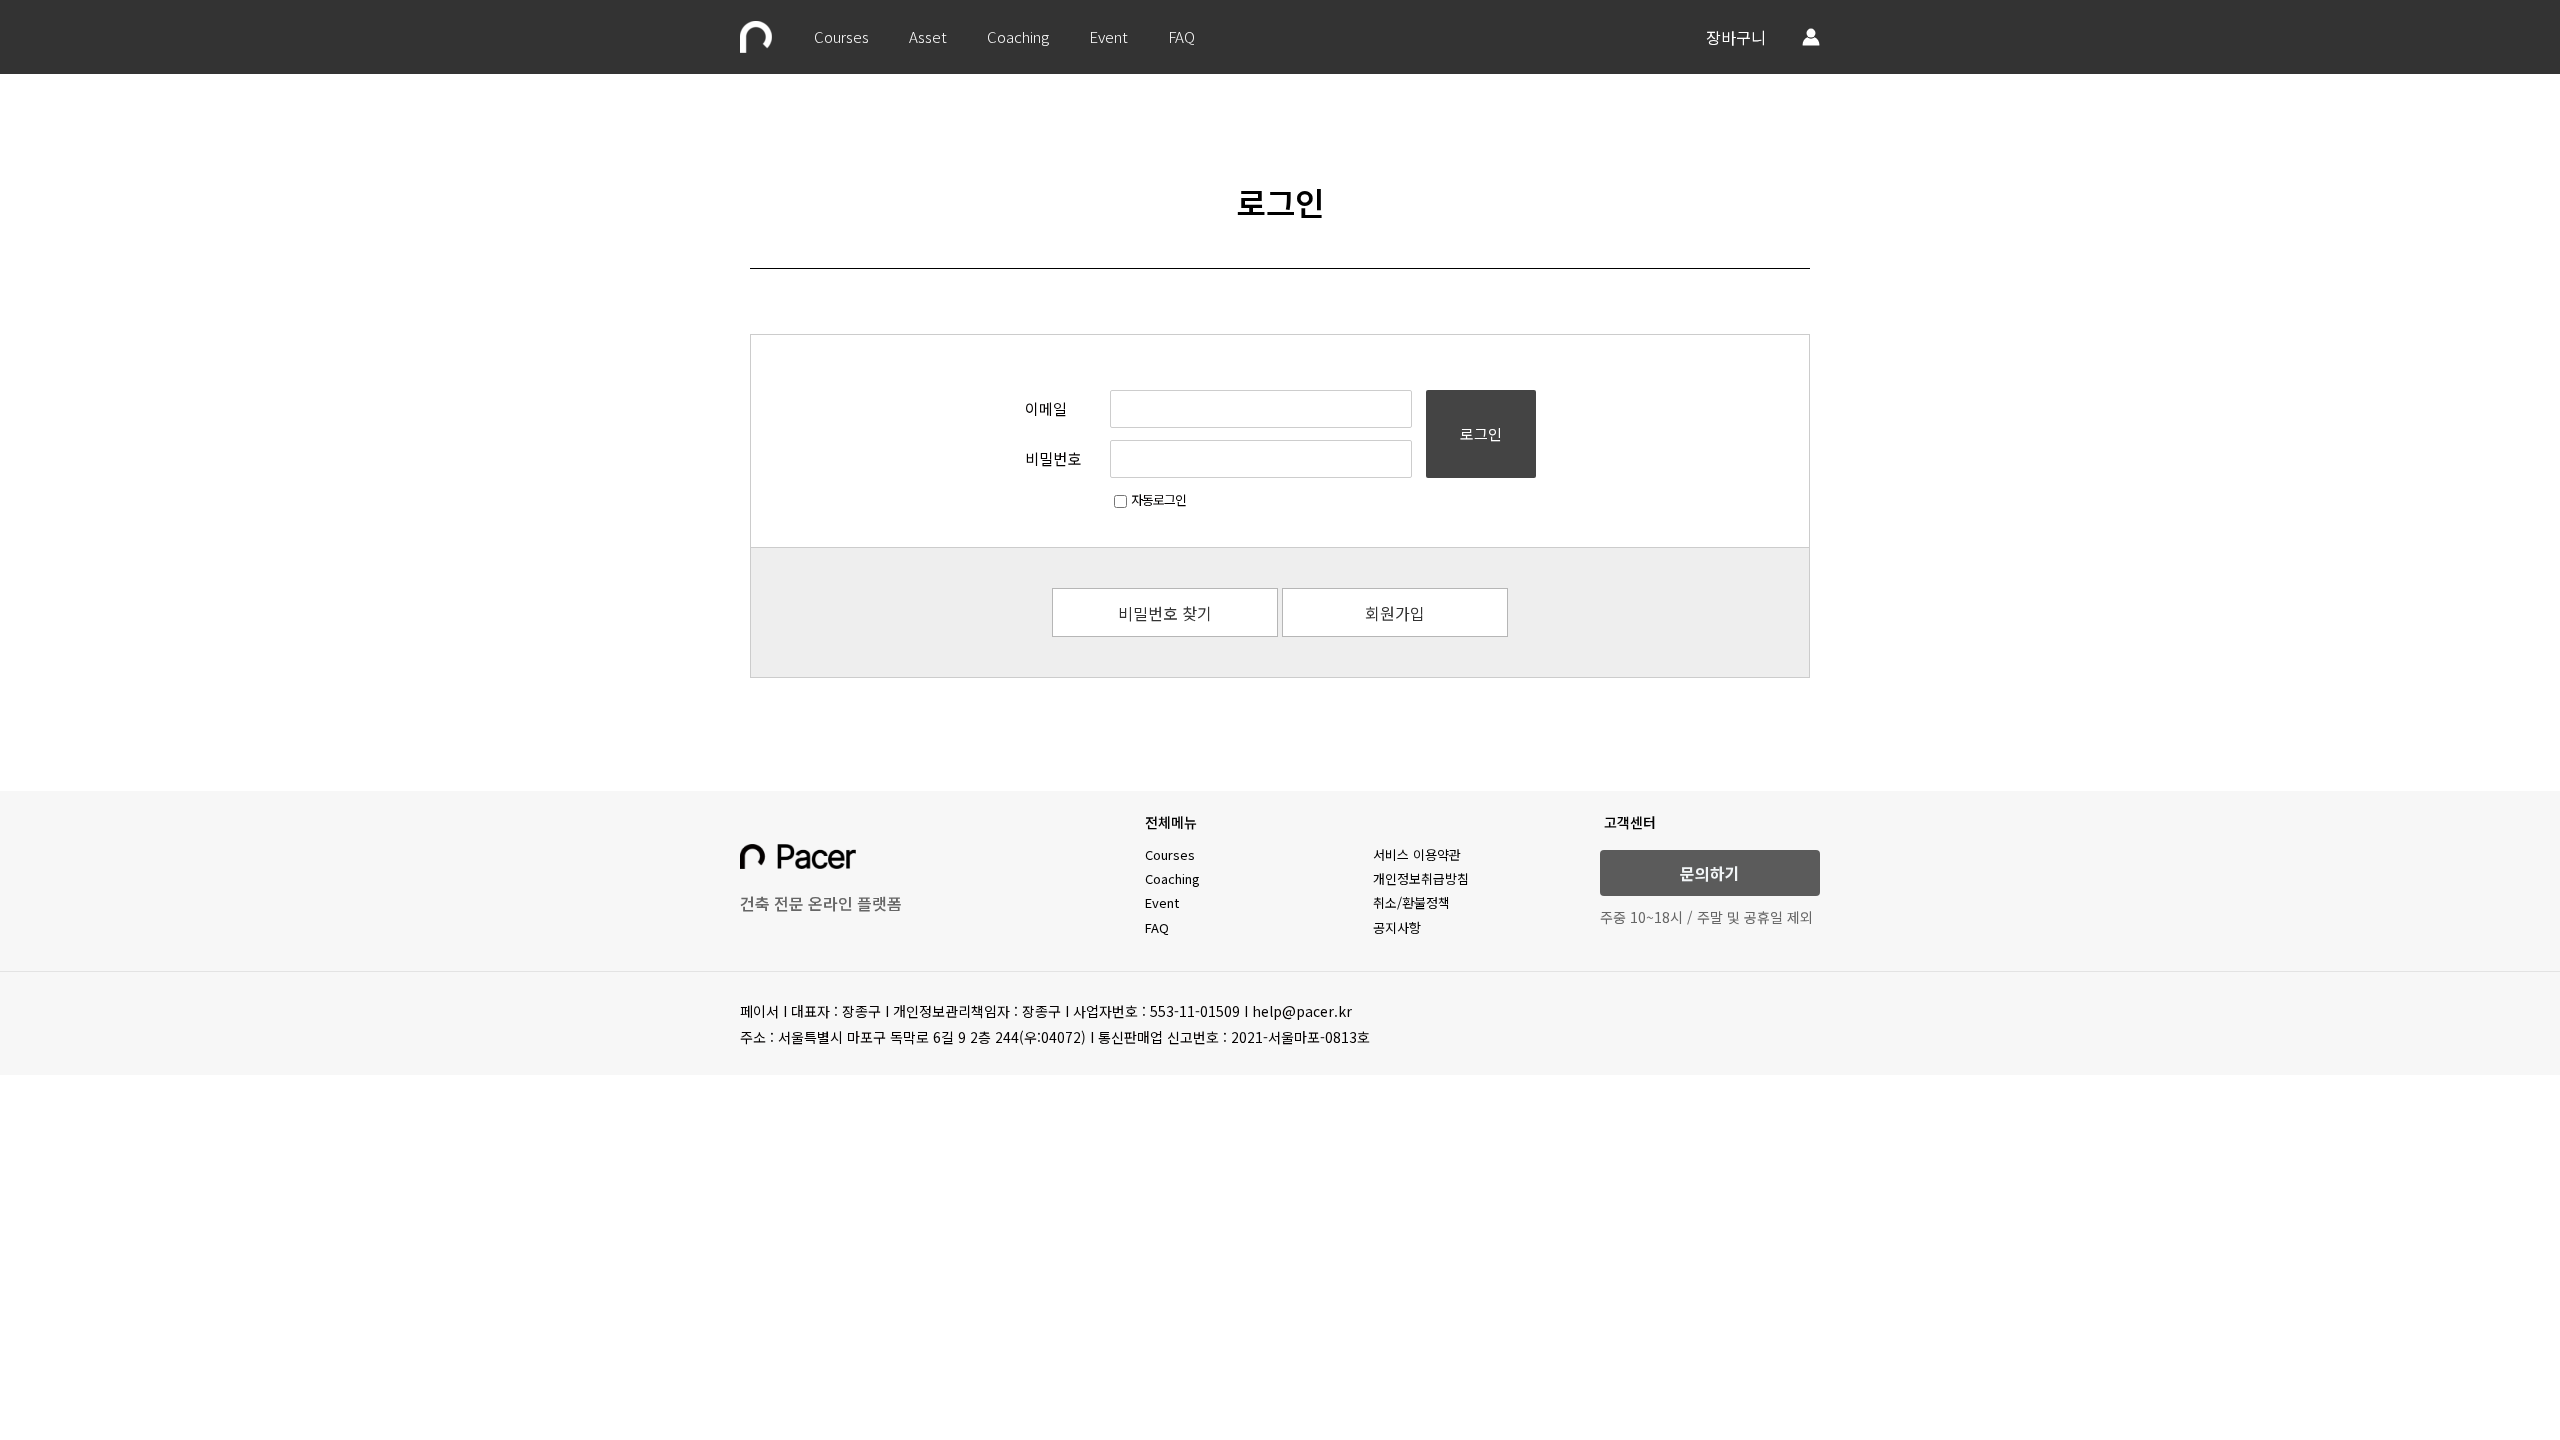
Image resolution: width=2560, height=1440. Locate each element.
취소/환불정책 (1411, 902)
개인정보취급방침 (1421, 878)
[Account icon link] (1811, 37)
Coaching (1018, 36)
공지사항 (1397, 927)
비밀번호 (1053, 458)
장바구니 (1736, 37)
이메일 (1046, 408)
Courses (841, 36)
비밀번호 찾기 (1165, 613)
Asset (928, 36)
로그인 (1481, 433)
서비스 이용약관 (1417, 854)
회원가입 (1395, 613)
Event (1108, 36)
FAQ (1181, 36)
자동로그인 (1158, 499)
